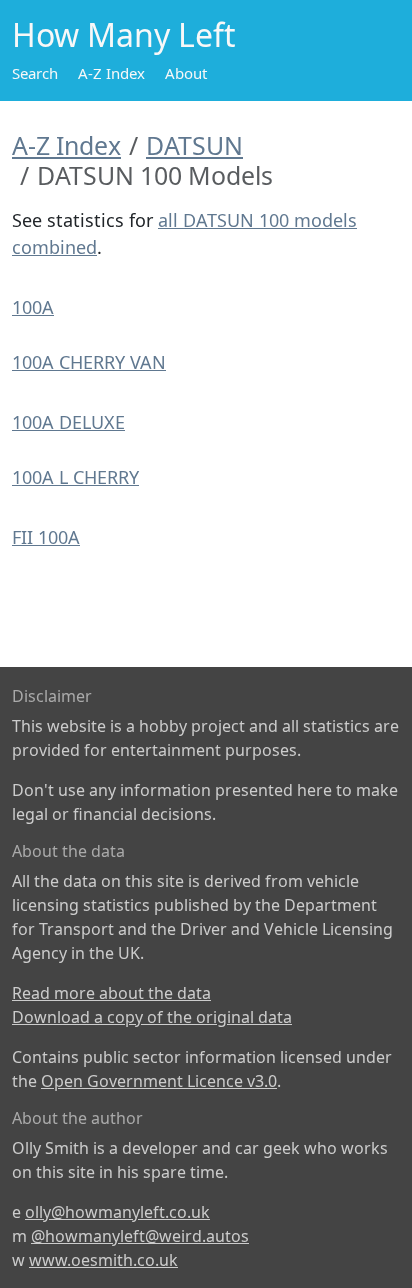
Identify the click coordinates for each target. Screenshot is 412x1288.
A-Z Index (111, 73)
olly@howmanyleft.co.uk (117, 1212)
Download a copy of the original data (152, 1017)
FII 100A (46, 537)
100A (33, 307)
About (186, 73)
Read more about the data (111, 993)
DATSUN (194, 145)
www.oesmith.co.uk (103, 1260)
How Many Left (124, 34)
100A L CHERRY (75, 477)
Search (35, 73)
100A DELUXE (68, 422)
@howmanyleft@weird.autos (140, 1236)
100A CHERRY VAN (89, 362)
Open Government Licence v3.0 (159, 1081)
